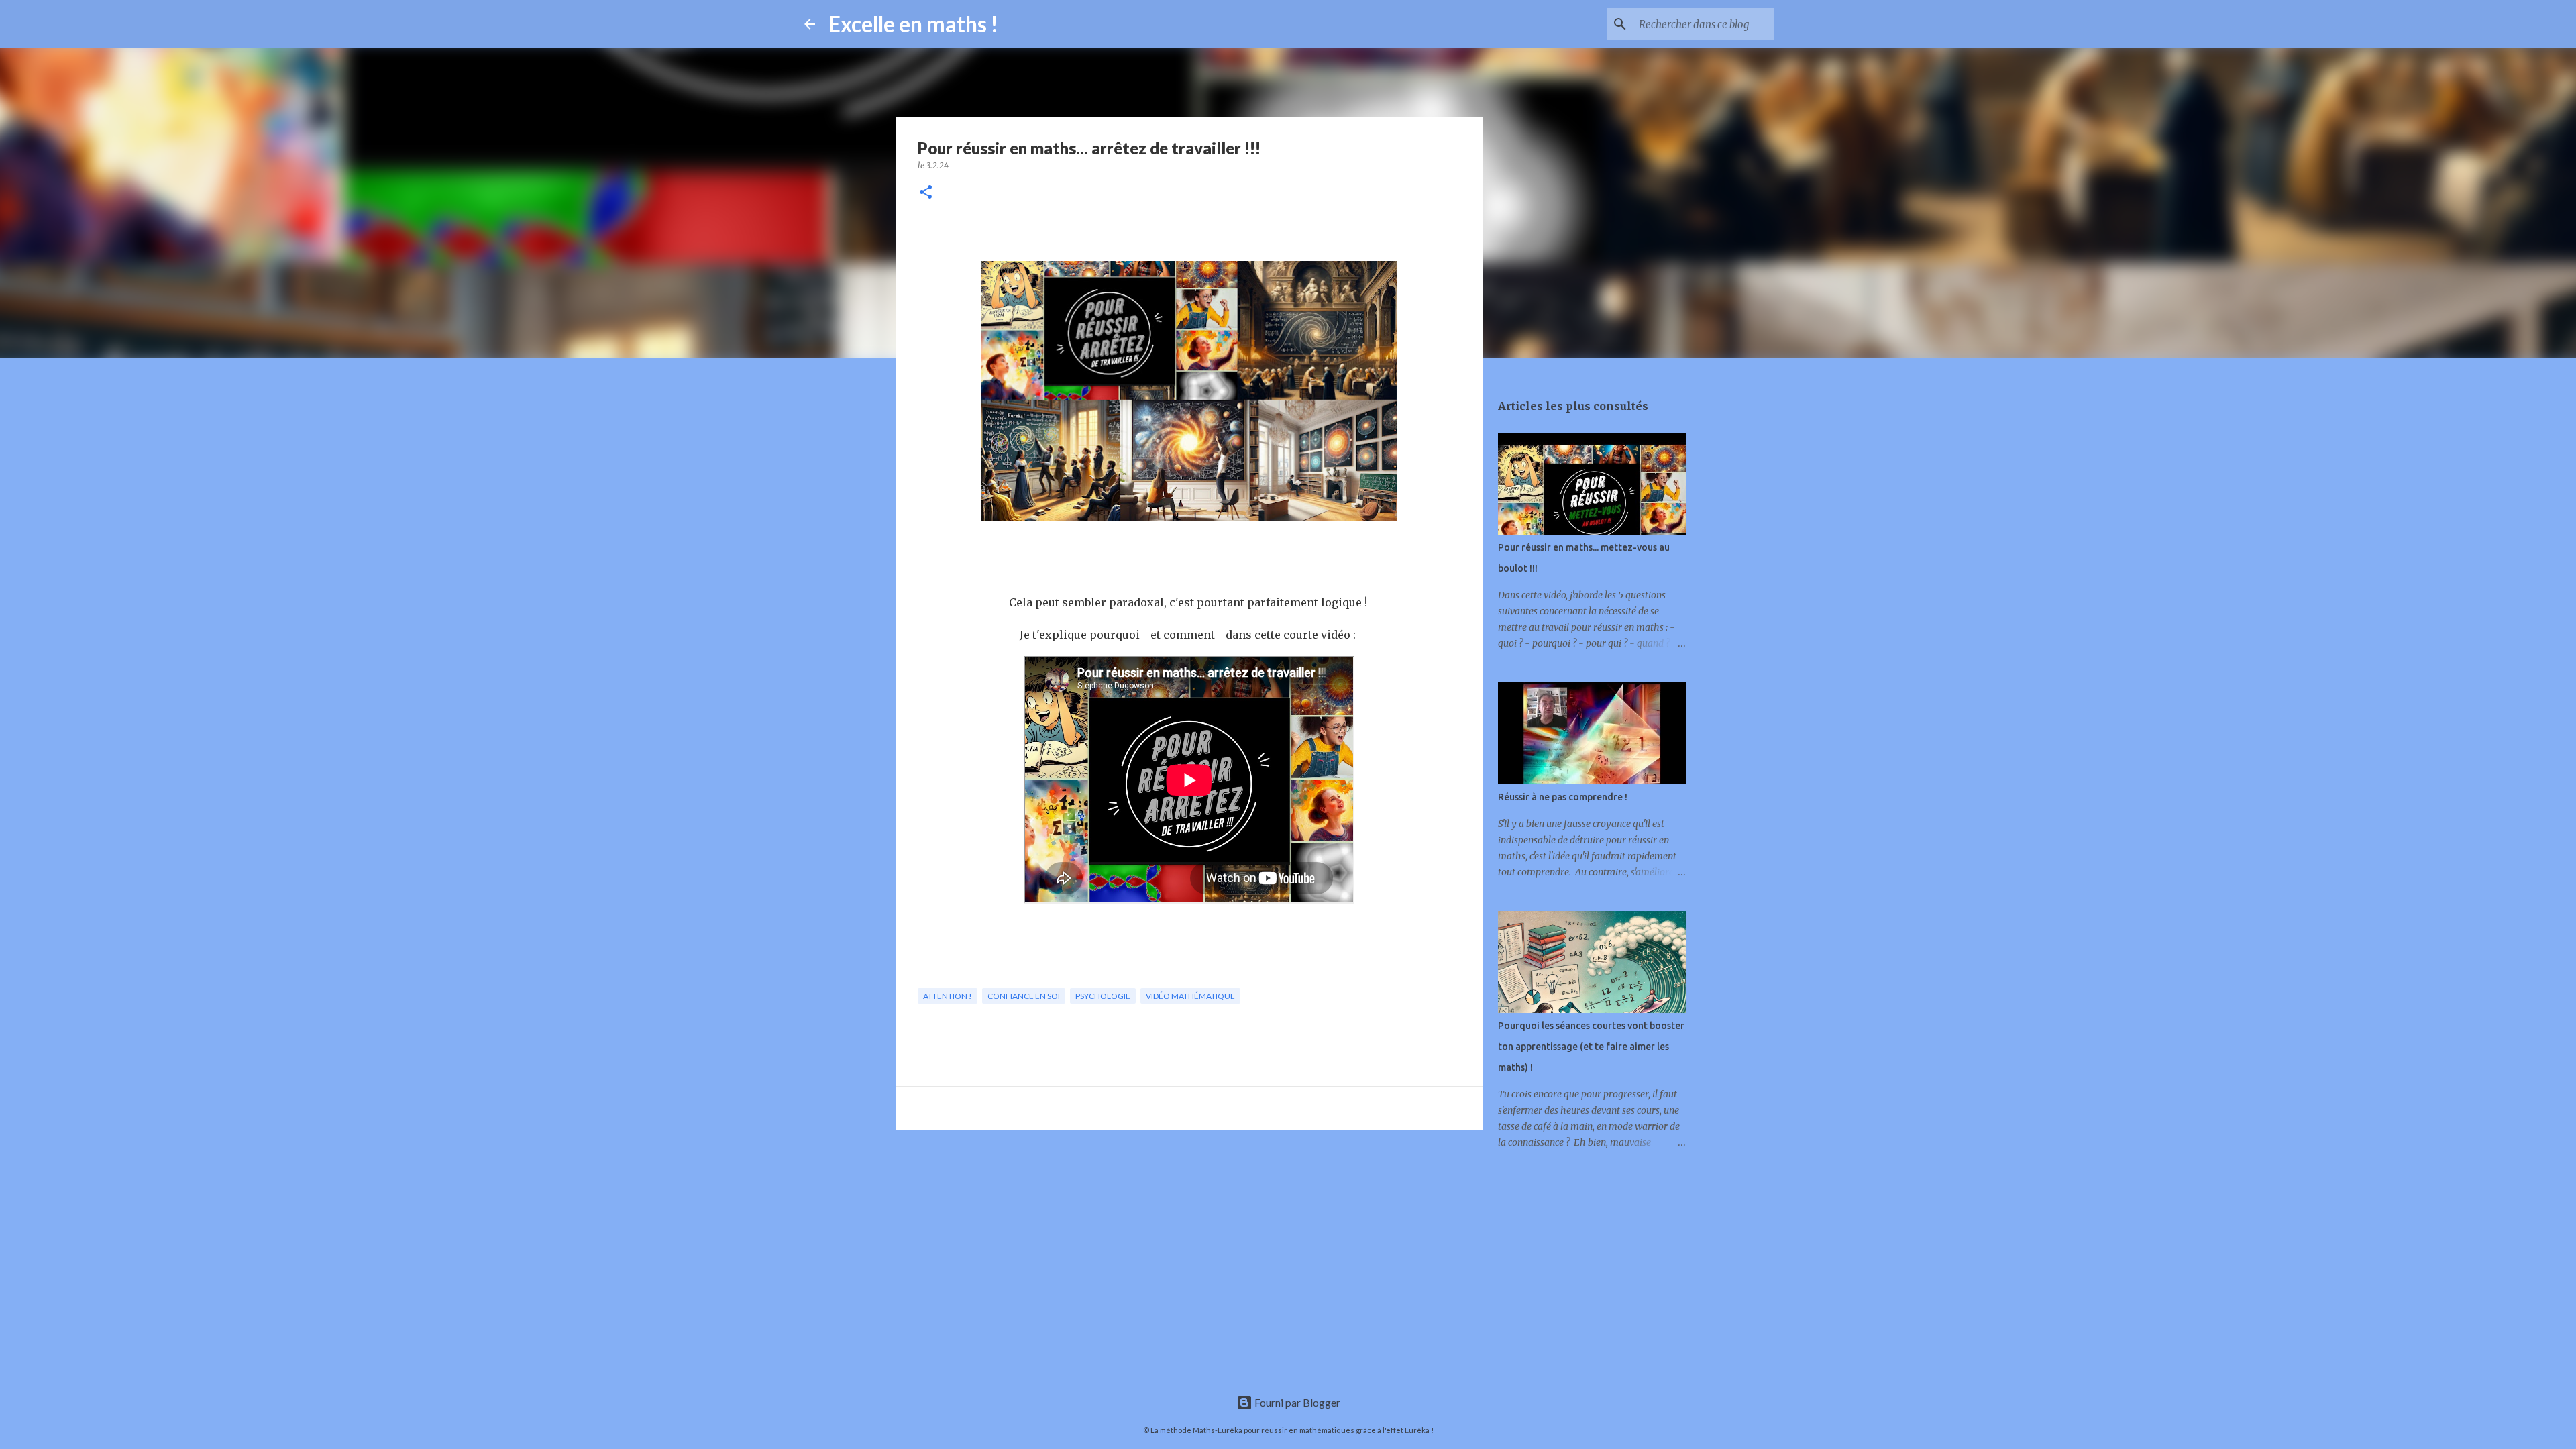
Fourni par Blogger (1296, 1402)
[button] (926, 193)
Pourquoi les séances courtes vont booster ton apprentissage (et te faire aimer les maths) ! (1591, 1046)
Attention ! (948, 996)
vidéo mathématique (1190, 996)
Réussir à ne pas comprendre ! (1563, 797)
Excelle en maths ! (913, 24)
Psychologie (1103, 996)
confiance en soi (1024, 996)
